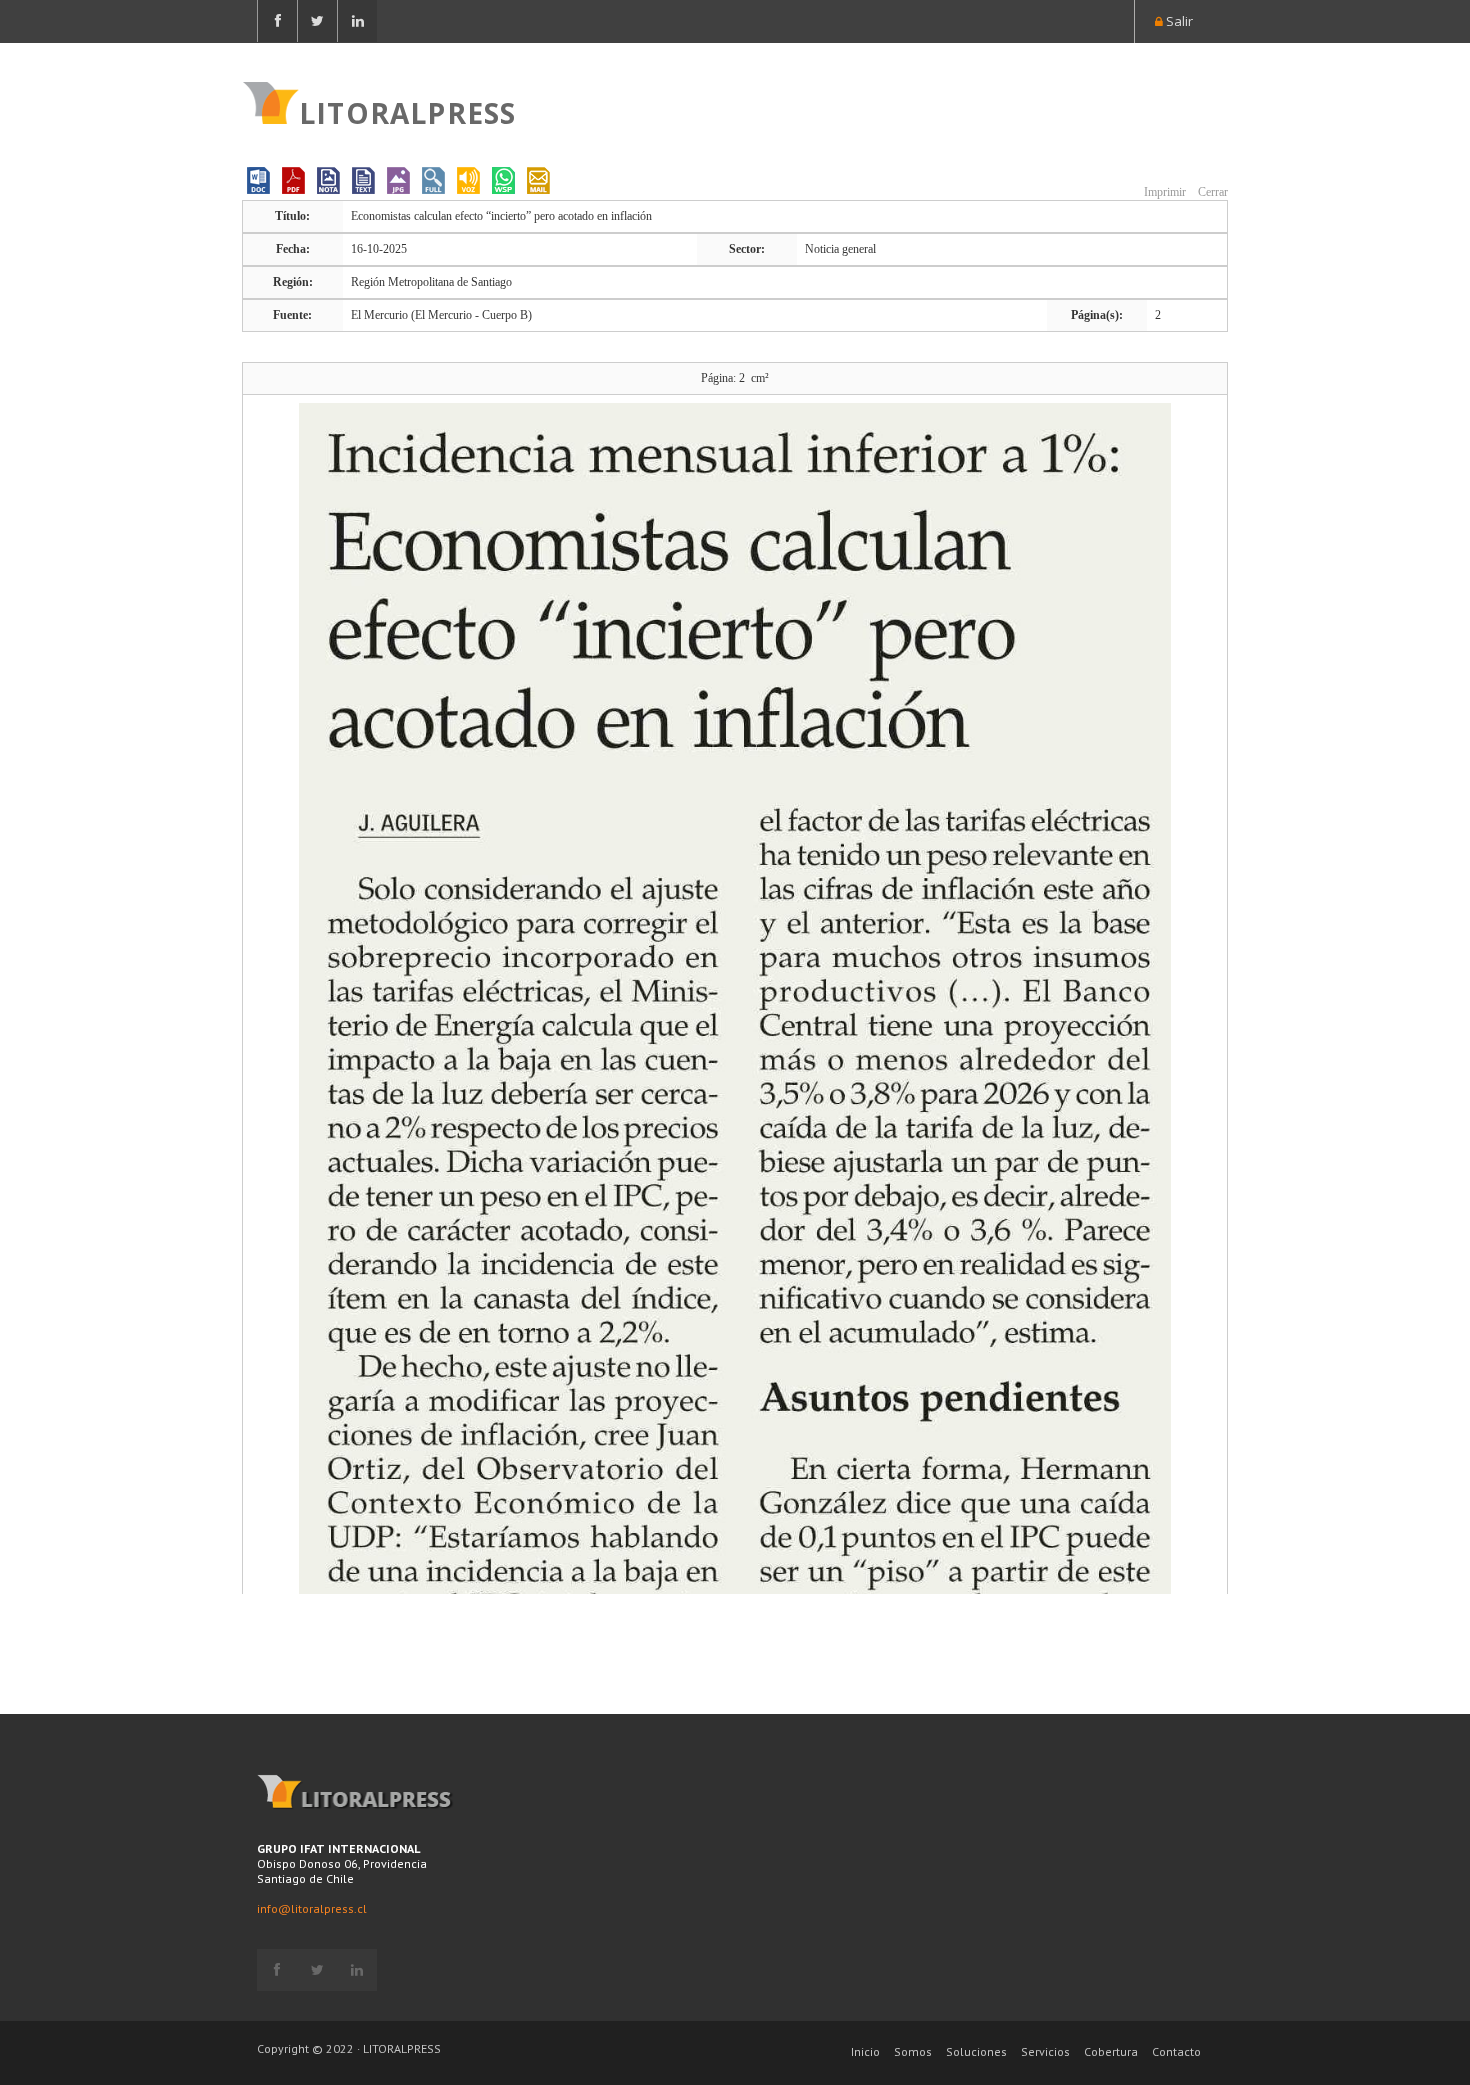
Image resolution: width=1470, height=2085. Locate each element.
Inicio (865, 2051)
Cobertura (1111, 2051)
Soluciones (976, 2051)
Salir (1178, 21)
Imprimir (1163, 192)
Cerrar (1211, 192)
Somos (913, 2051)
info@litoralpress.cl (312, 1908)
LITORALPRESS (407, 111)
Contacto (1176, 2051)
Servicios (1045, 2051)
